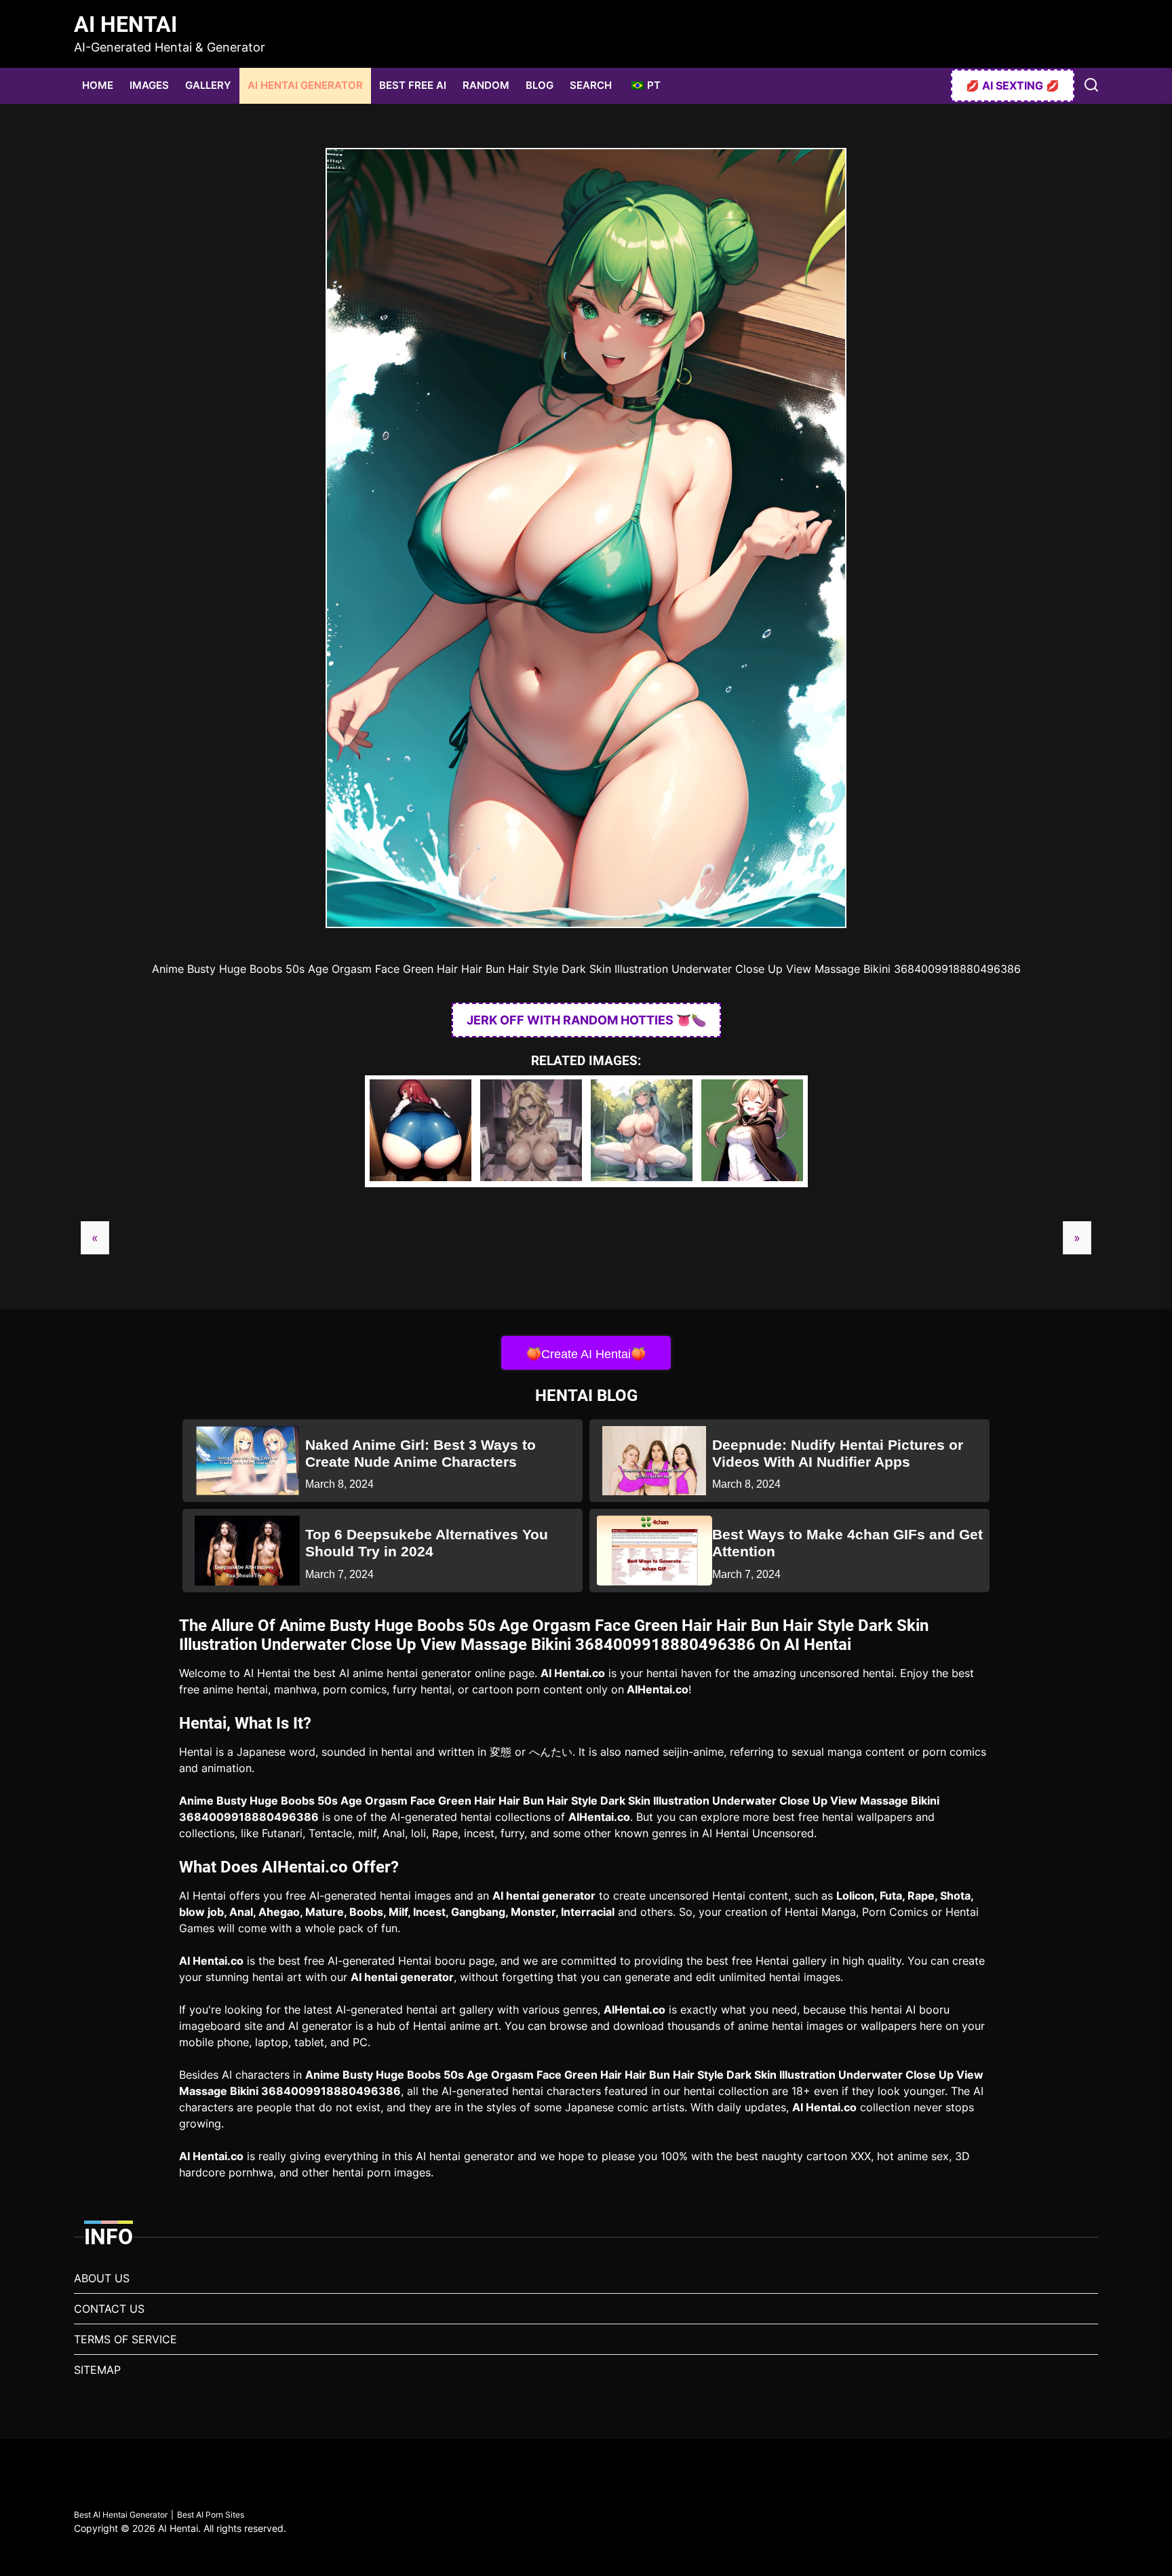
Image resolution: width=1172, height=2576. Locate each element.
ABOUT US (102, 2278)
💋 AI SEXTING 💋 (1013, 85)
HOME (98, 85)
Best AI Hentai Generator (121, 2515)
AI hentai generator (544, 1896)
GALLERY (208, 85)
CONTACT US (109, 2309)
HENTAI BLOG (586, 1396)
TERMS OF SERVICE (125, 2339)
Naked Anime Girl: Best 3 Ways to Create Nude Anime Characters (421, 1453)
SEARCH (591, 85)
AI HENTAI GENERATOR (305, 85)
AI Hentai (125, 24)
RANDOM (486, 85)
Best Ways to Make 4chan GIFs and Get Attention (847, 1543)
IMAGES (149, 85)
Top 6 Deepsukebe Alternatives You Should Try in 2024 (427, 1543)
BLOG (540, 85)
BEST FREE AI (413, 85)
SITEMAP (97, 2370)
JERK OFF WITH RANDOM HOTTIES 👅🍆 (586, 1020)
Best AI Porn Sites (211, 2515)
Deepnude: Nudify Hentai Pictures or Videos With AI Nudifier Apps (838, 1453)
